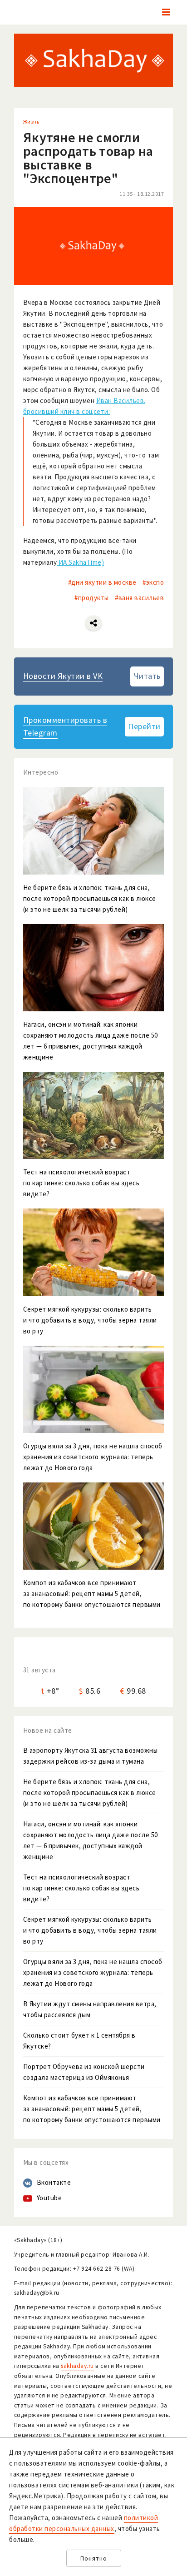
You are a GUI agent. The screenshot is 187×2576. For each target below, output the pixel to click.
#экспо (153, 582)
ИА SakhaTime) (80, 562)
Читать (147, 676)
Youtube (49, 2198)
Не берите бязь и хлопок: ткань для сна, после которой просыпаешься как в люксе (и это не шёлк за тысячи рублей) (90, 1793)
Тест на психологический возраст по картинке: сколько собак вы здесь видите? (81, 1888)
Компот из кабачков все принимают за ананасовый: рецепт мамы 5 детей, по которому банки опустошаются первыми (92, 2109)
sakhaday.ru (77, 2366)
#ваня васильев (139, 598)
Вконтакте (54, 2182)
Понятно (94, 2559)
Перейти (144, 726)
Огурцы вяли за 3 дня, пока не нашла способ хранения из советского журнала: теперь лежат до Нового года (93, 1972)
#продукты (92, 598)
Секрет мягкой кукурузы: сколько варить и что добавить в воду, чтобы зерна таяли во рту (90, 1930)
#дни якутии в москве (102, 582)
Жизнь (31, 122)
